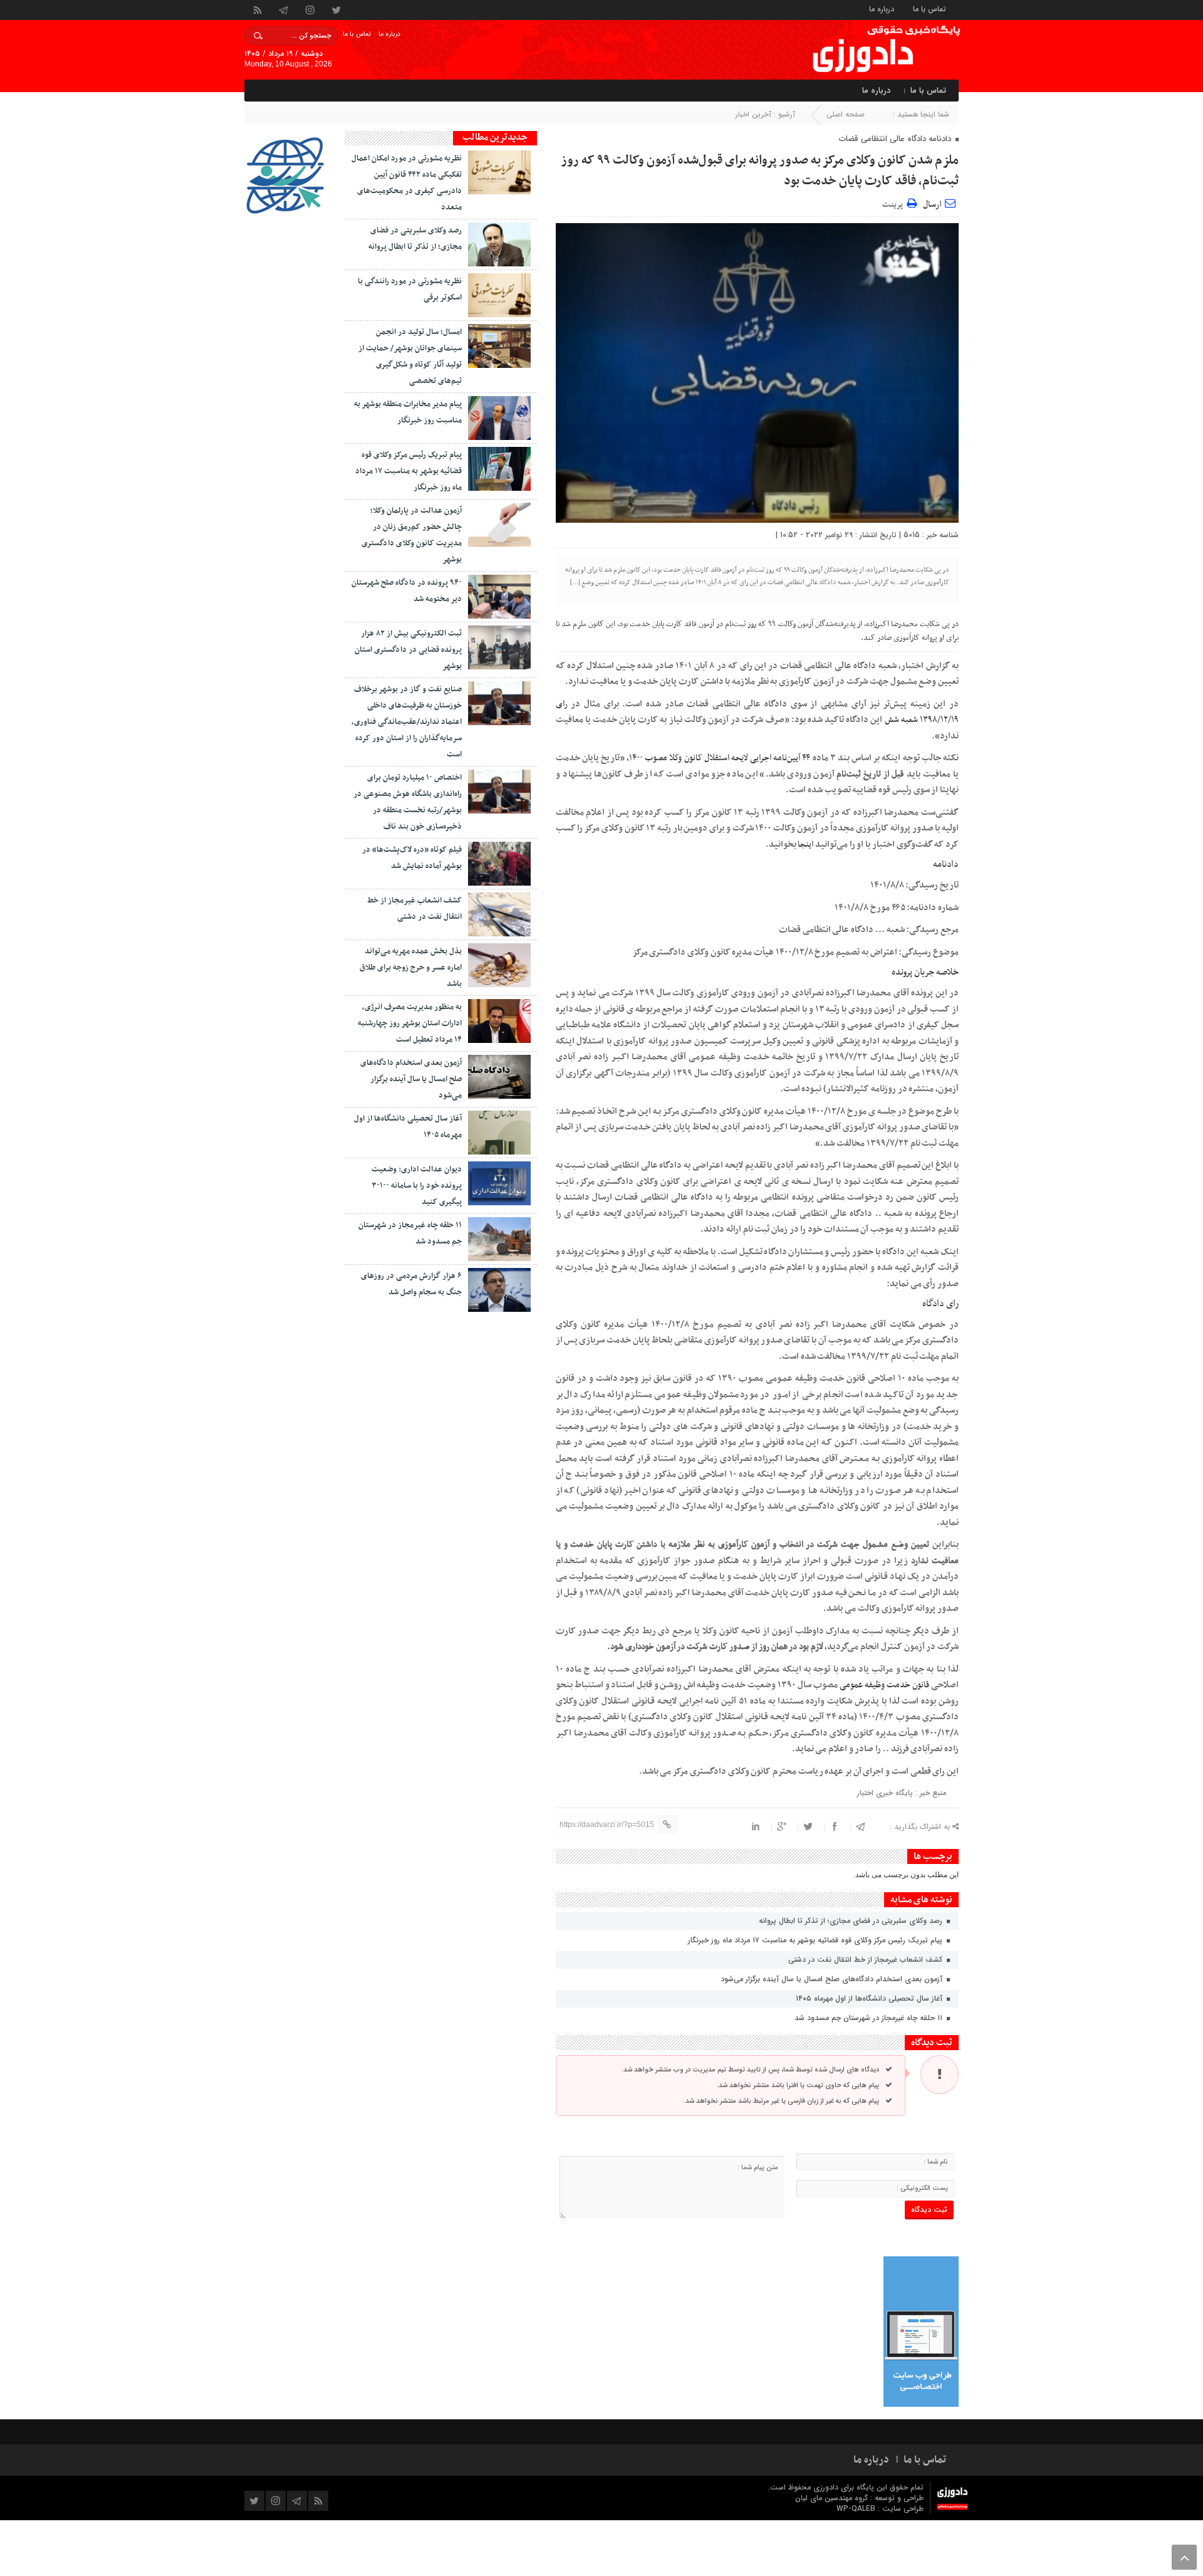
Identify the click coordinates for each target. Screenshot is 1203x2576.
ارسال (932, 205)
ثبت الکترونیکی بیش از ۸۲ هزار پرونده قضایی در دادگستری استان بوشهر (408, 650)
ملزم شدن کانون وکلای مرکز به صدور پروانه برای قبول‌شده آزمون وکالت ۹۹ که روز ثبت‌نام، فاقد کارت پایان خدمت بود (760, 171)
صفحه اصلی (846, 114)
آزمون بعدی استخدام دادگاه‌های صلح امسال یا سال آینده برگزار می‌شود (833, 1979)
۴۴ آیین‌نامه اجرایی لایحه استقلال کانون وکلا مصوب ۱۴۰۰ (720, 758)
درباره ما (882, 8)
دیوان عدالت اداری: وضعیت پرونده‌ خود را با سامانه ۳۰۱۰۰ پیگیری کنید (417, 1186)
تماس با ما (930, 8)
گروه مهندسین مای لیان (831, 2498)
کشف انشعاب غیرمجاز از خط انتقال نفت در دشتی (867, 1960)
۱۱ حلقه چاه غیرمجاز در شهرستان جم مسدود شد (870, 2018)
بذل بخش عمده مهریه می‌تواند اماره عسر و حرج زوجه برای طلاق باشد (411, 968)
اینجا (805, 845)
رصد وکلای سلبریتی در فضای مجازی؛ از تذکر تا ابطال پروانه (852, 1921)
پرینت (894, 203)
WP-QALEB (857, 2509)
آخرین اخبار (753, 114)
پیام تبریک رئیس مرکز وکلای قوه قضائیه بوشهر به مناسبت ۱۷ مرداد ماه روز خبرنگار (816, 1940)
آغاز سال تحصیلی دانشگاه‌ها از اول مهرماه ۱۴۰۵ (870, 1998)
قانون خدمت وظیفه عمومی (885, 1685)
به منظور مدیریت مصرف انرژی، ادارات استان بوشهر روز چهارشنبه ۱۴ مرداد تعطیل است (410, 1024)
